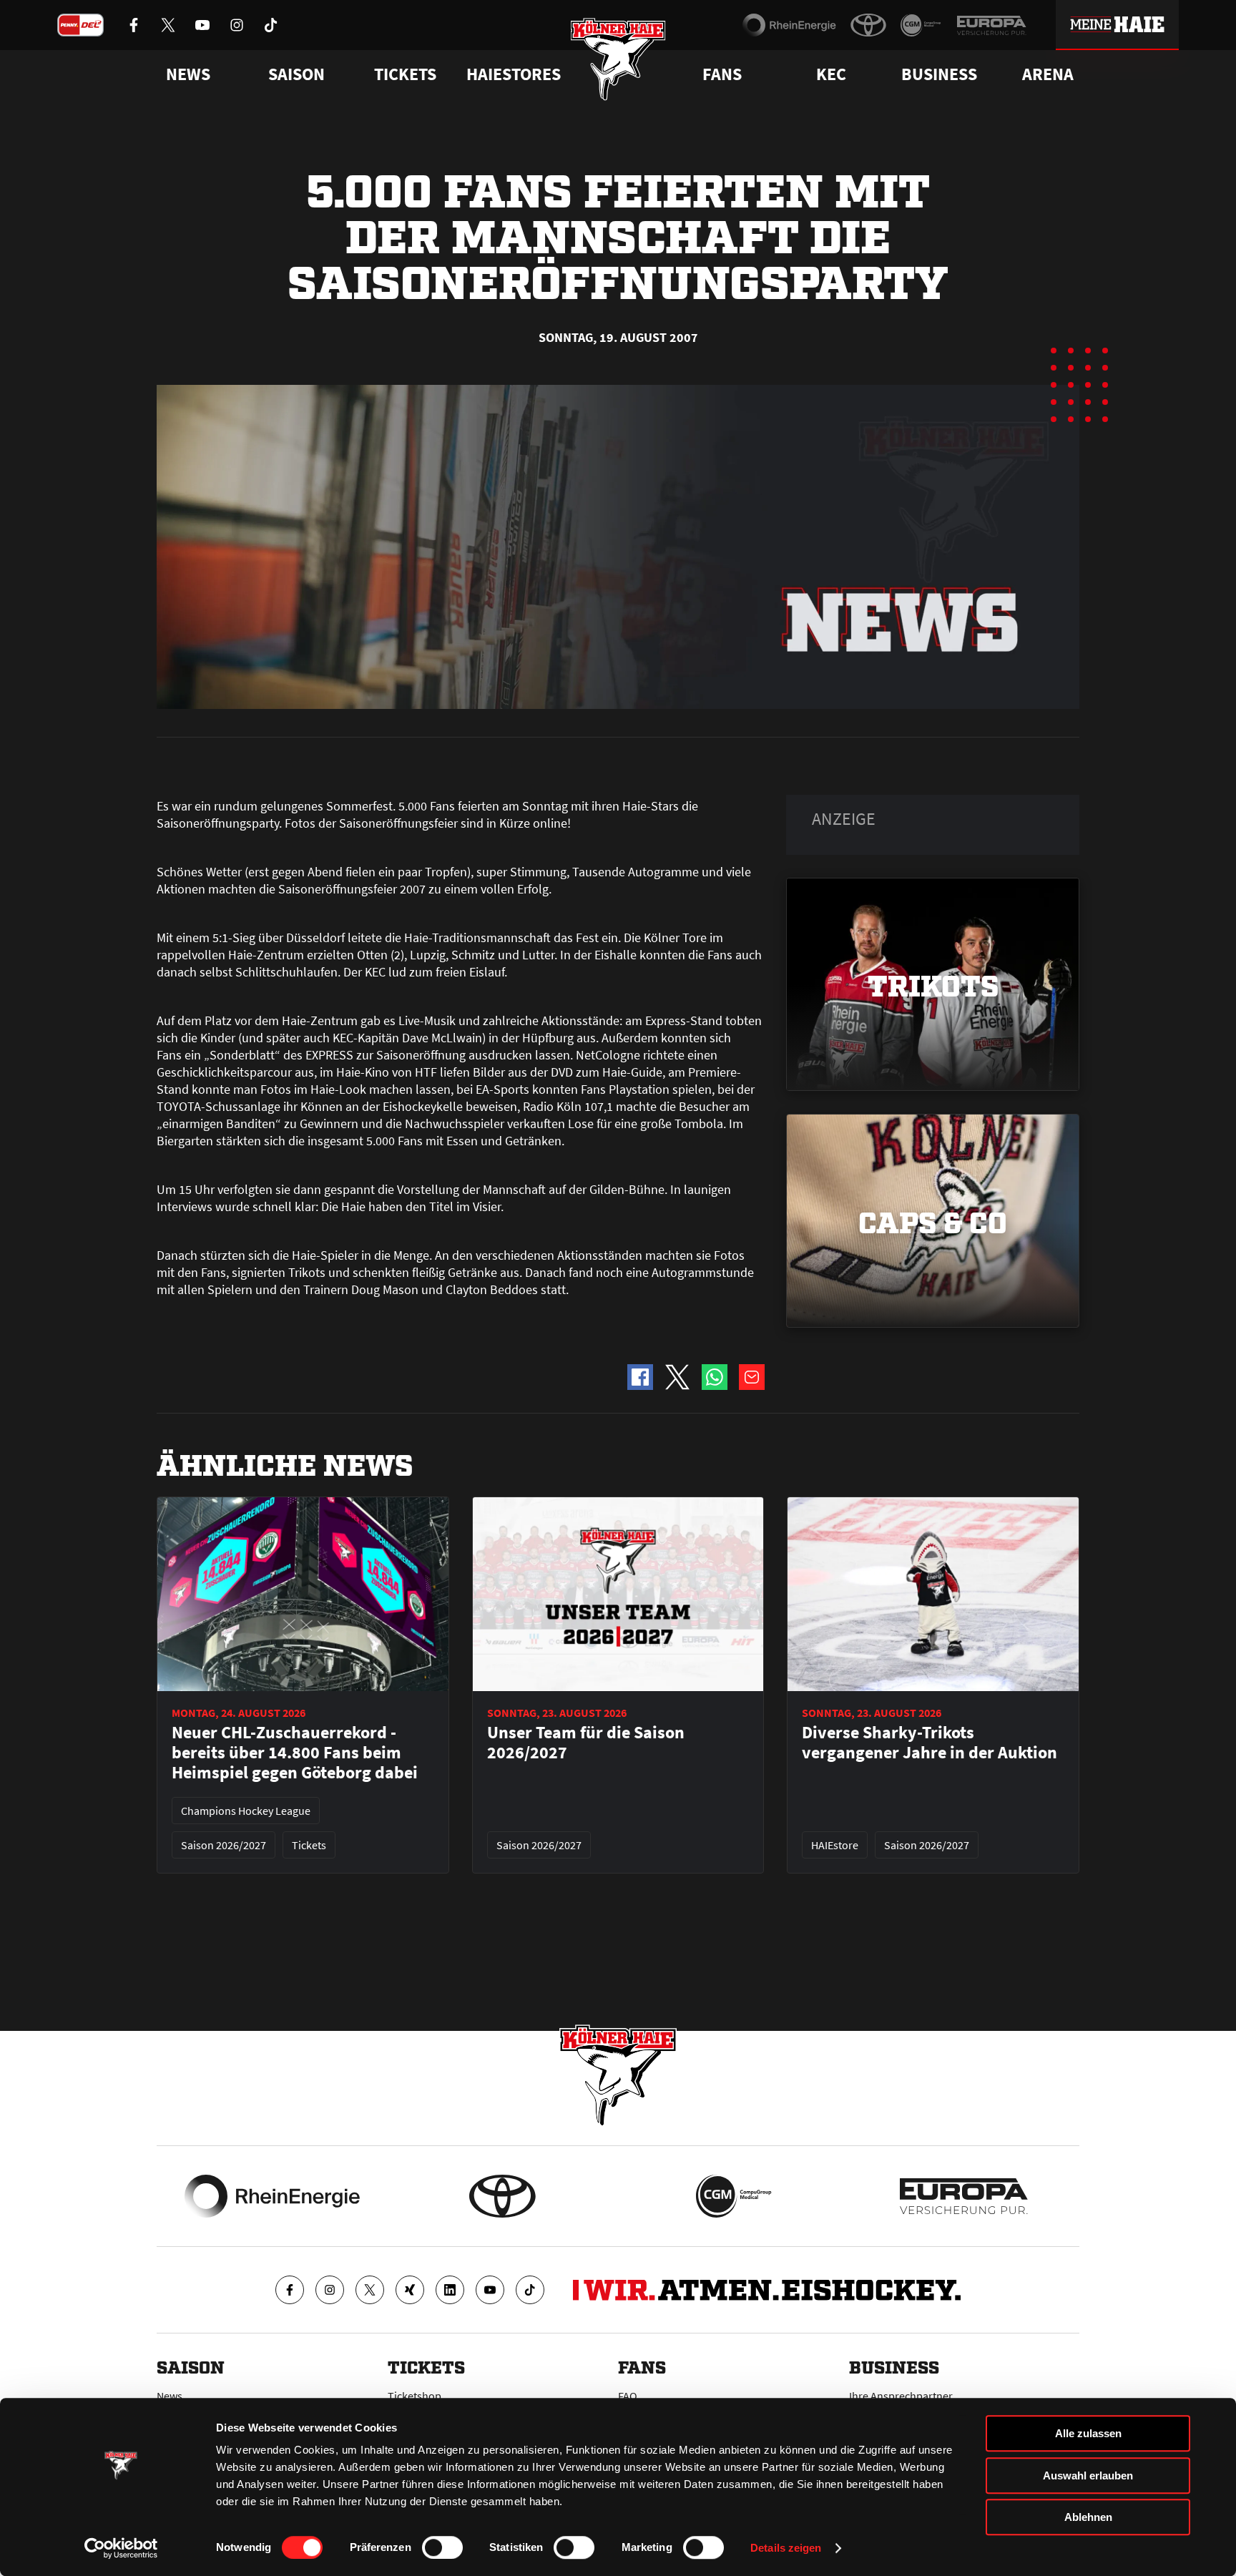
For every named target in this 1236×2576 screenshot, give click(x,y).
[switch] (442, 2547)
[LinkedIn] (450, 2290)
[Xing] (410, 2290)
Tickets (405, 74)
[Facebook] (290, 2290)
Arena (1048, 74)
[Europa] (991, 25)
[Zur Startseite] (618, 59)
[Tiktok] (530, 2290)
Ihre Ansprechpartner (901, 2396)
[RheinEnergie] (789, 25)
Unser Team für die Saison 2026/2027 (586, 1743)
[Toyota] (868, 25)
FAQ (628, 2396)
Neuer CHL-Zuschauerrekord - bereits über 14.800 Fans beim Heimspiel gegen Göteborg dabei (295, 1753)
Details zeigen (786, 2548)
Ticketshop (415, 2396)
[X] (370, 2290)
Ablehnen (1088, 2517)
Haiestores (514, 74)
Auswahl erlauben (1088, 2475)
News (170, 2396)
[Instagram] (330, 2290)
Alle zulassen (1088, 2433)
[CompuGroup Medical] (921, 25)
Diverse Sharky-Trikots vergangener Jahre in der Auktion (930, 1743)
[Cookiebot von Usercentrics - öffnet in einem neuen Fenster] (121, 2548)
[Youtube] (490, 2290)
